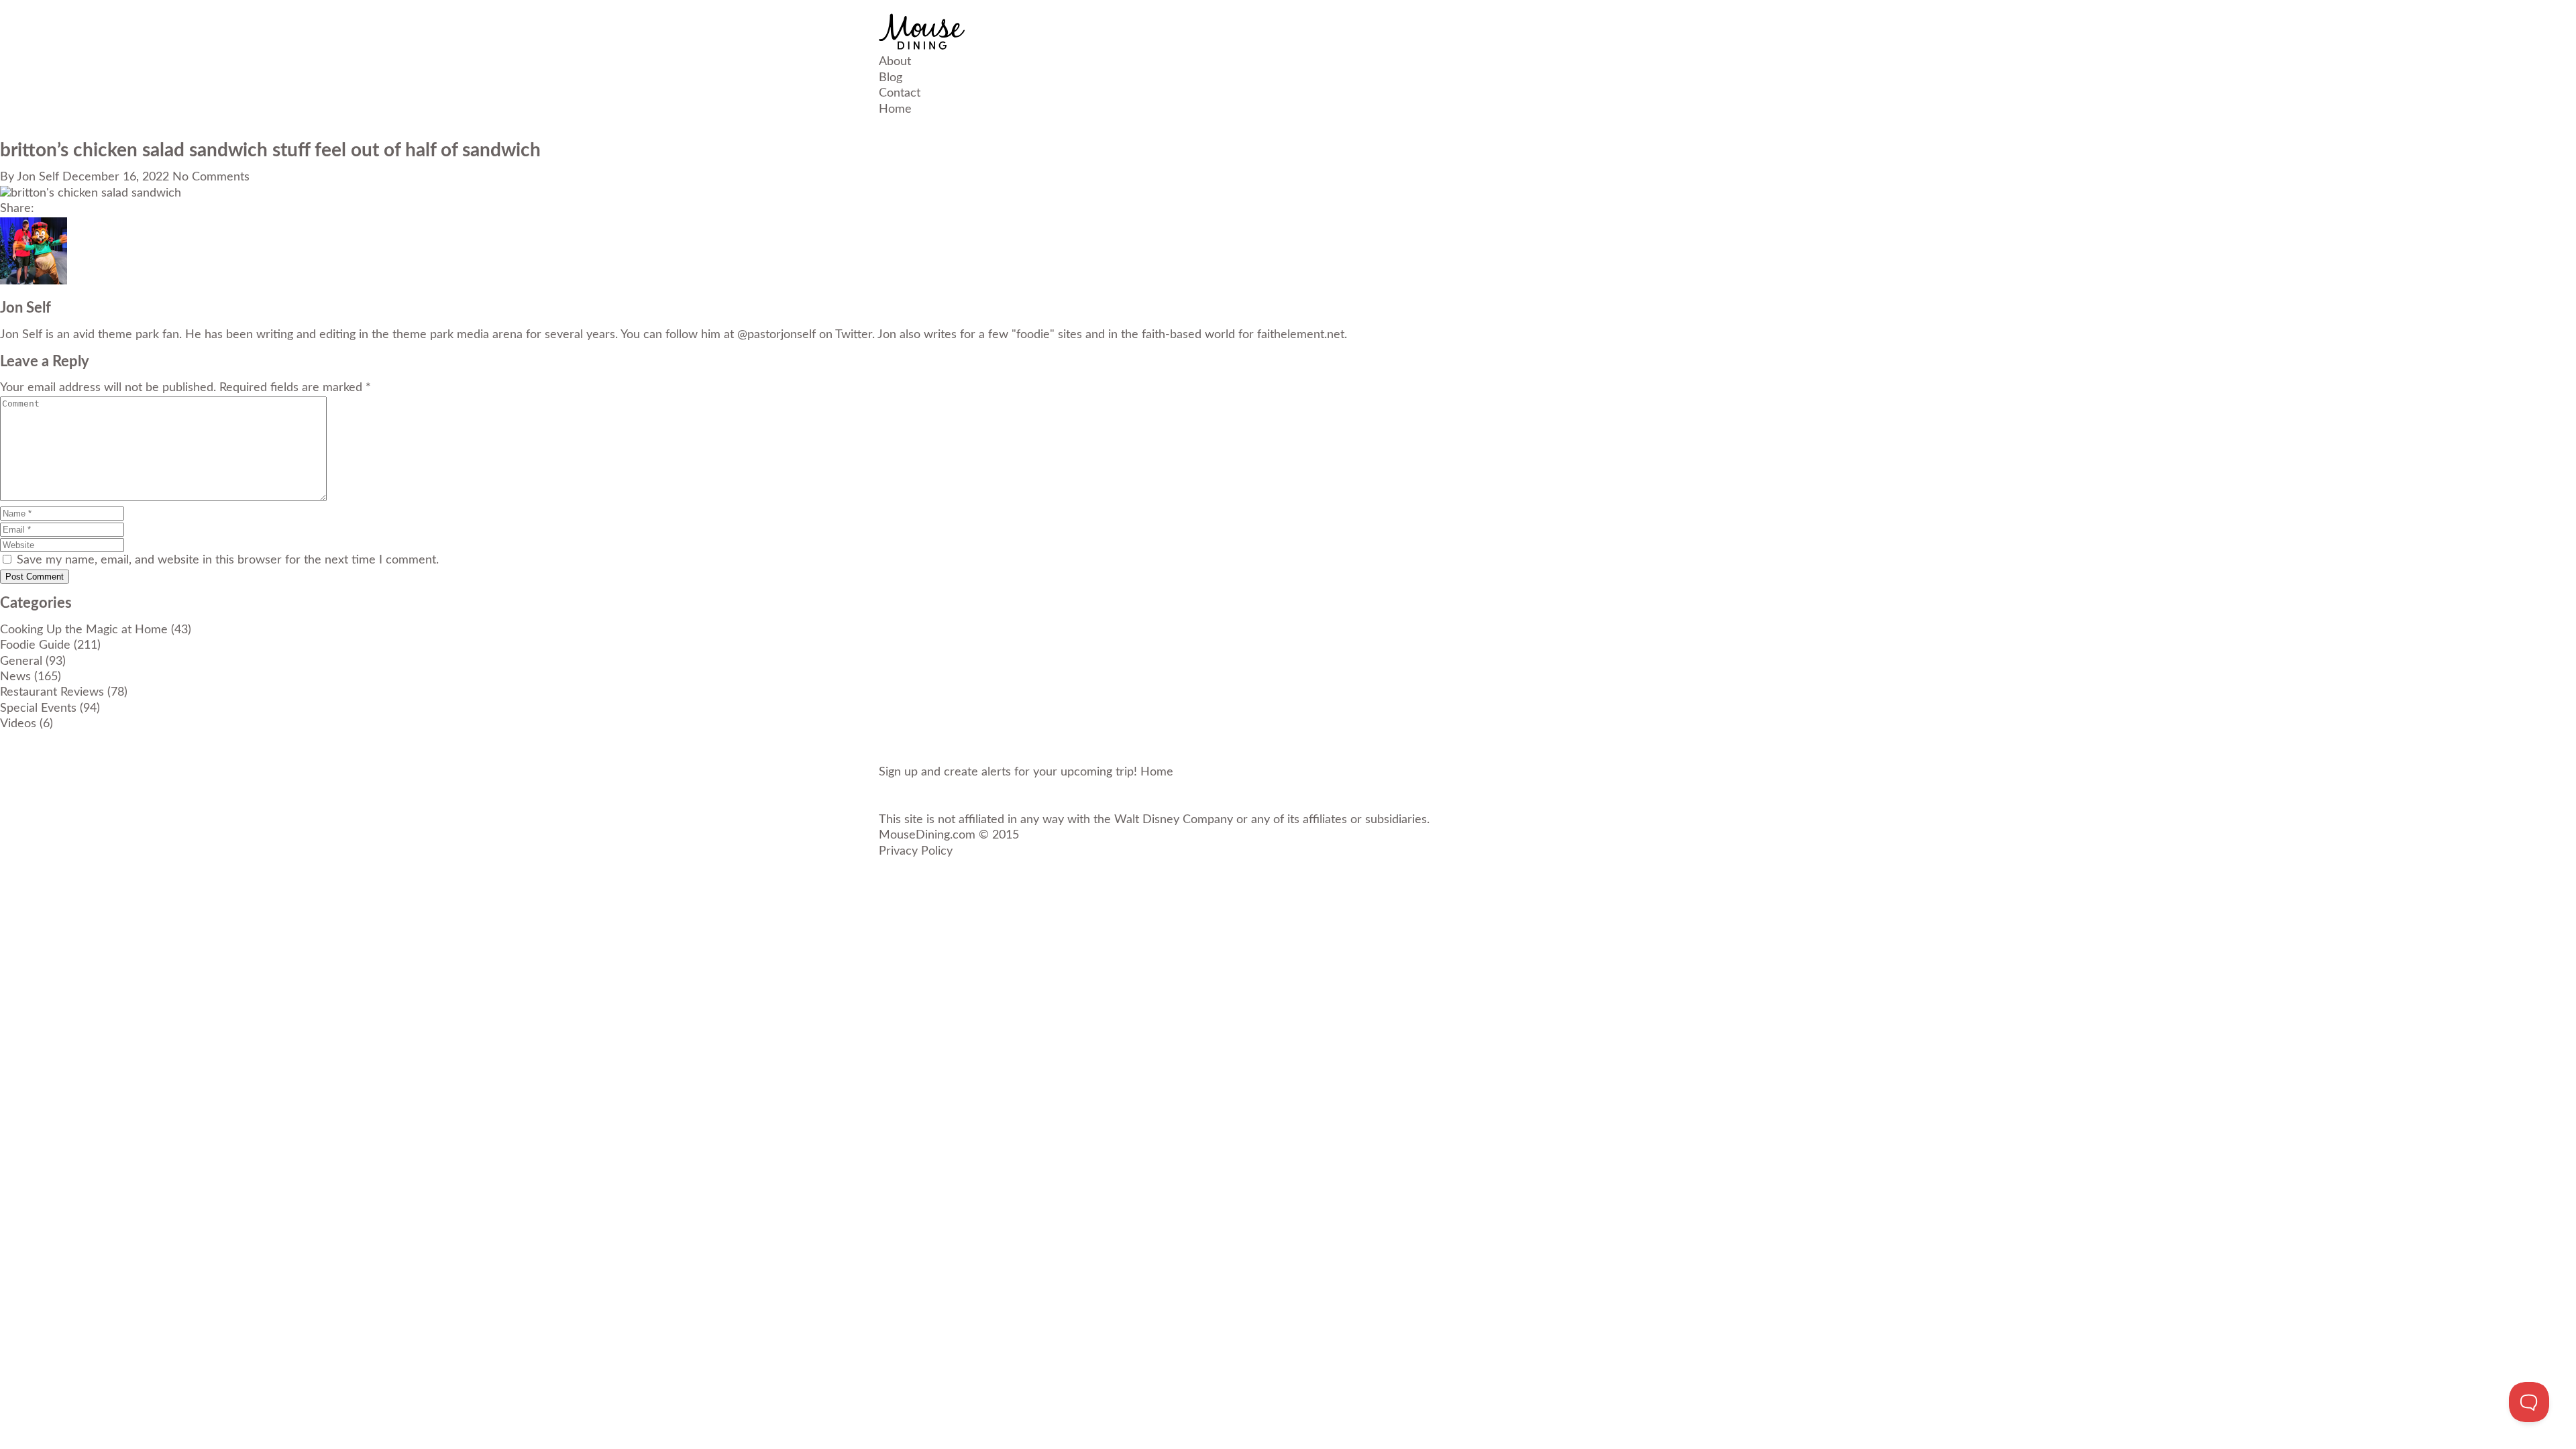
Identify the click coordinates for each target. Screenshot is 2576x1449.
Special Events (38, 708)
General (21, 661)
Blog (891, 78)
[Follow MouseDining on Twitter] (883, 883)
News (15, 677)
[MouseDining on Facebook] (883, 867)
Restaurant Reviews (52, 692)
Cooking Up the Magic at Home (84, 630)
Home (895, 109)
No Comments (211, 177)
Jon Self (38, 177)
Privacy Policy (916, 851)
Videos (18, 724)
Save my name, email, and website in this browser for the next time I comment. (228, 560)
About (895, 62)
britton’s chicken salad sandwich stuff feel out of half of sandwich (270, 150)
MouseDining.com (927, 835)
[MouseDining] (922, 46)
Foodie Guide (35, 645)
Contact (900, 93)
